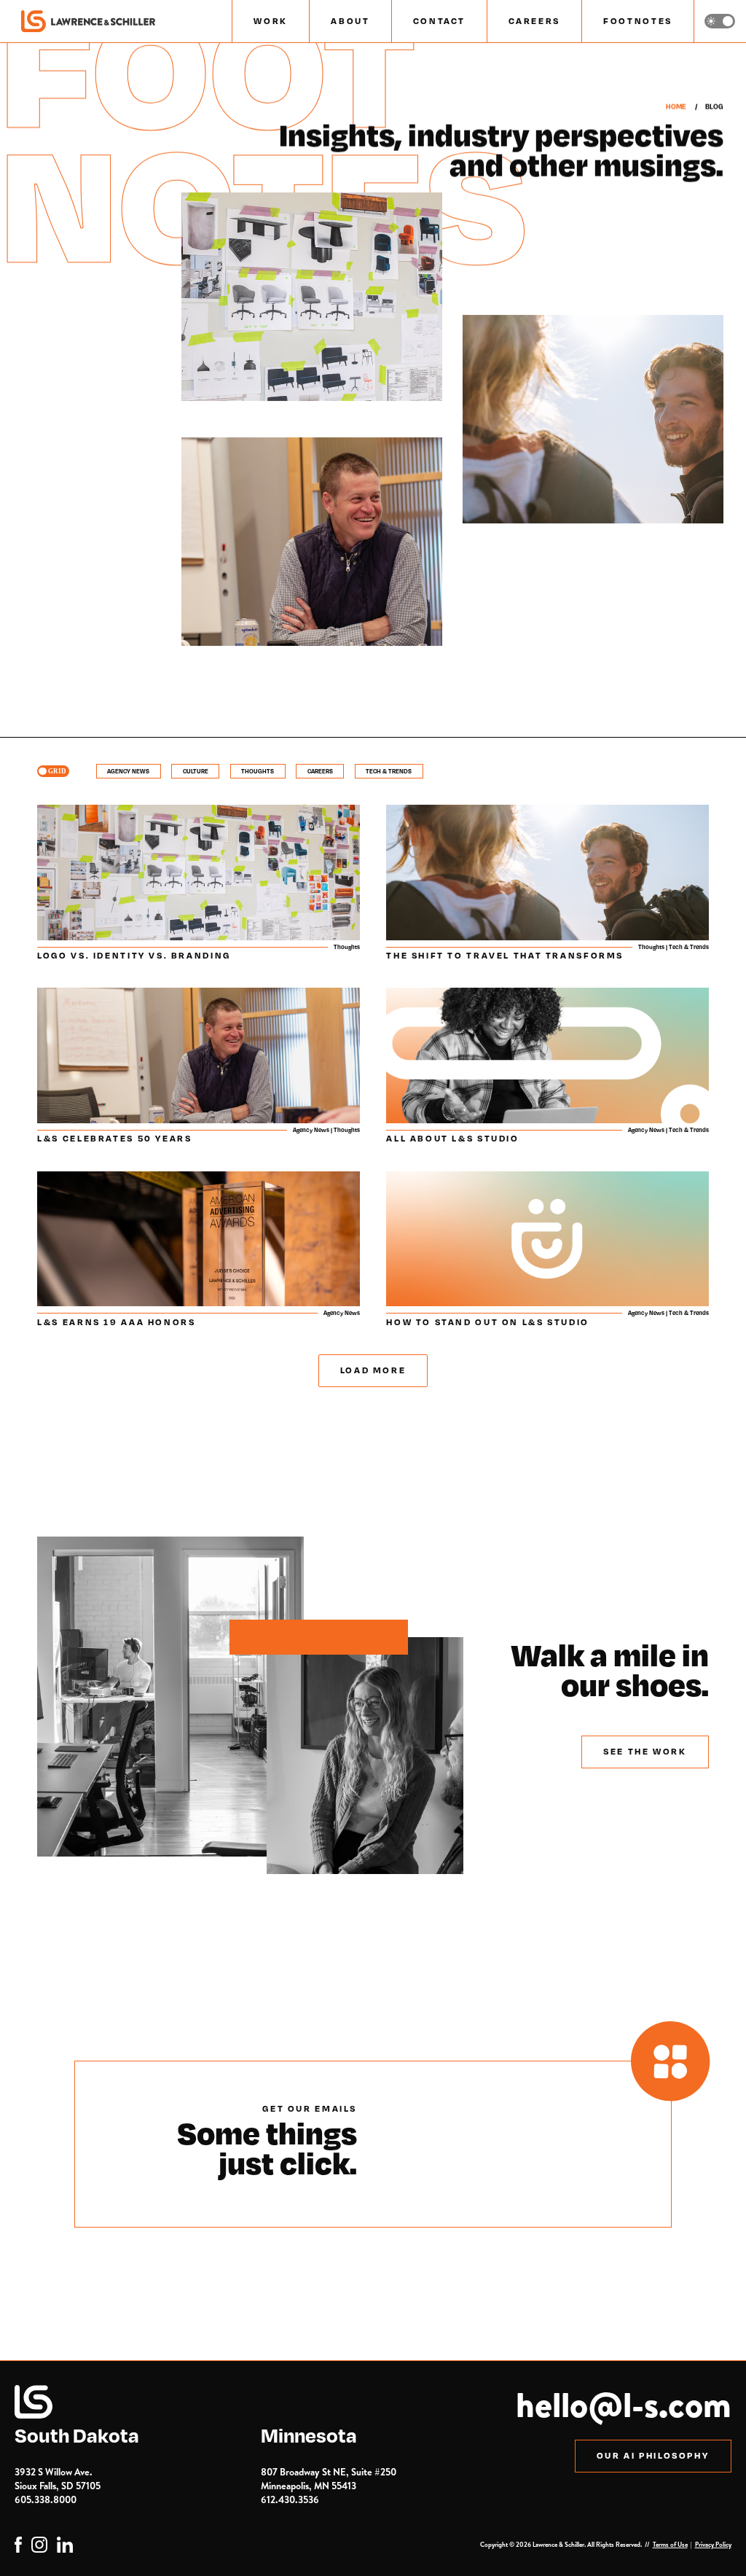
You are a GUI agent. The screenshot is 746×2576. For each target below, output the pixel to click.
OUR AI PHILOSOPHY (653, 2455)
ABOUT (350, 21)
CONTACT (439, 21)
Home (676, 106)
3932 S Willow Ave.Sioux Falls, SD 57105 (58, 2479)
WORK (271, 21)
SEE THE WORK (645, 1751)
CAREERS (534, 21)
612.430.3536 (290, 2499)
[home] (88, 22)
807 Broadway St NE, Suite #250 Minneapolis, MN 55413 (329, 2479)
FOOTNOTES (638, 21)
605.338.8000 (46, 2499)
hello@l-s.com (624, 2404)
